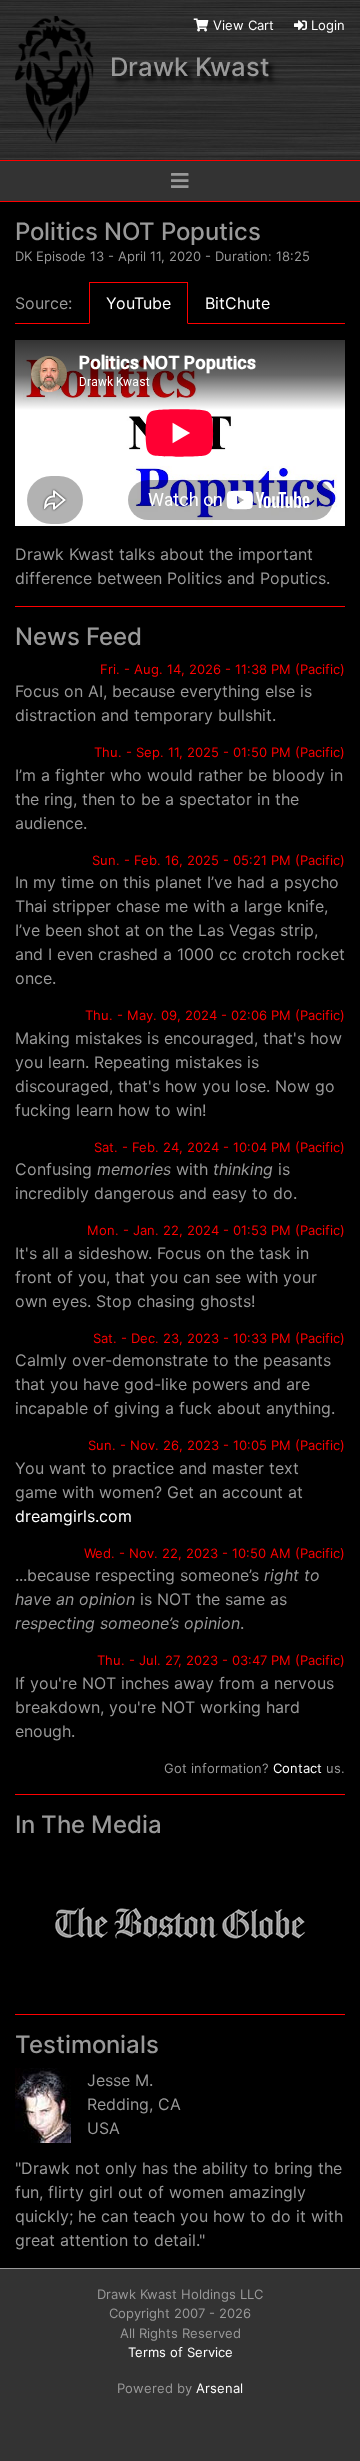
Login (326, 25)
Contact (297, 1768)
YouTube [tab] (138, 303)
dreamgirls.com (73, 1516)
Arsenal (219, 2388)
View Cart (243, 25)
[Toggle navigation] (180, 181)
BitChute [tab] (237, 303)
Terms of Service (180, 2352)
